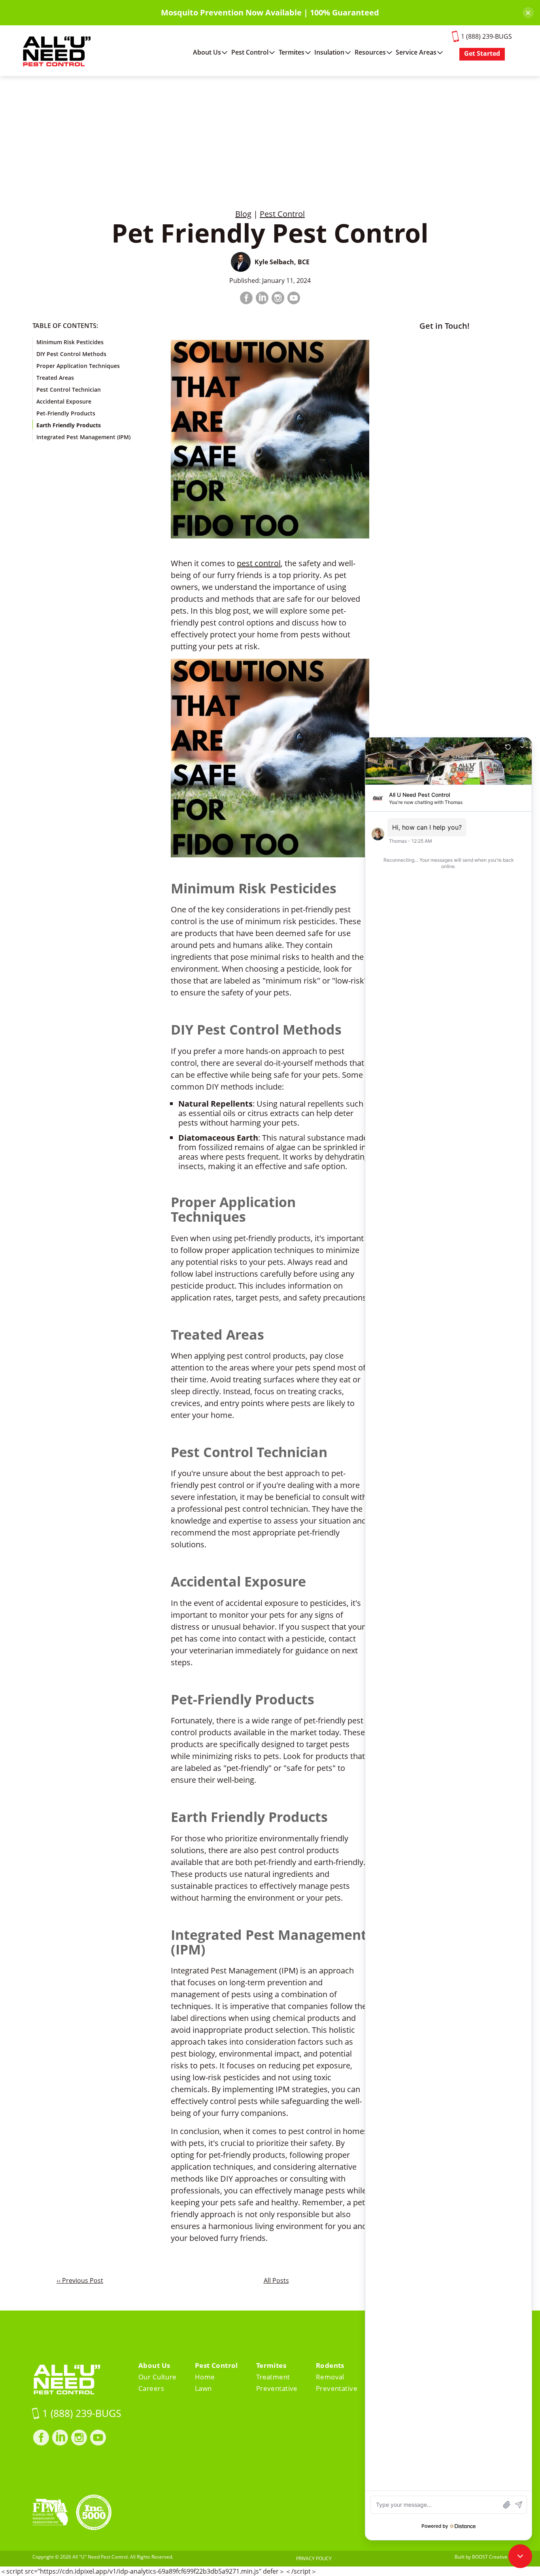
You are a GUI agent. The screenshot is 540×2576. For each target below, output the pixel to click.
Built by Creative (481, 2557)
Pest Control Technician (69, 390)
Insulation (329, 52)
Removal (330, 2377)
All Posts (276, 2280)
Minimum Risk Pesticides (70, 342)
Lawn (203, 2388)
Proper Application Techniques (78, 366)
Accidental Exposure (64, 401)
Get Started (482, 53)
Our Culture (158, 2377)
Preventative (277, 2388)
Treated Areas (55, 378)
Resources (370, 52)
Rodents (330, 2365)
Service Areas (416, 52)
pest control (259, 563)
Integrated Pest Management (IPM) (83, 437)
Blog (243, 214)
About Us (207, 52)
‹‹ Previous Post (80, 2280)
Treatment (273, 2377)
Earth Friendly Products (69, 425)
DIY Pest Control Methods (71, 354)
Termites (292, 52)
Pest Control (250, 52)
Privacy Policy (314, 2558)
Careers (151, 2388)
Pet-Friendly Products (66, 413)
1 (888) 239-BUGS (486, 36)
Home (205, 2377)
